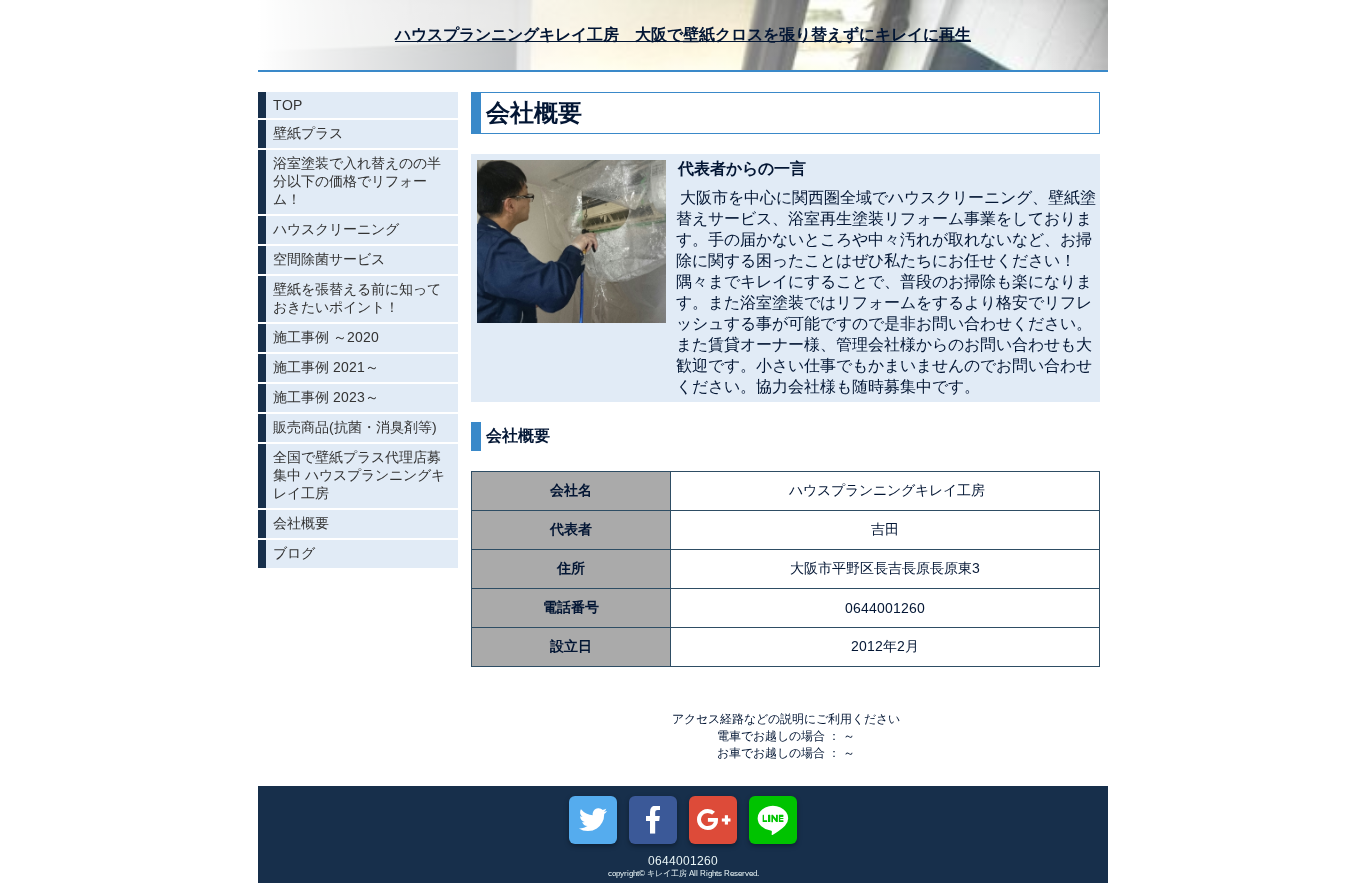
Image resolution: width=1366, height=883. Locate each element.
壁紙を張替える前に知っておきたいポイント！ (357, 298)
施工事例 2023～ (326, 397)
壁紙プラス (308, 133)
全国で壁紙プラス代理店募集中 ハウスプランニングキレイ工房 (359, 475)
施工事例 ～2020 (326, 337)
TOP (287, 105)
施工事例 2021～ (326, 367)
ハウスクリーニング (336, 229)
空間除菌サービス (329, 259)
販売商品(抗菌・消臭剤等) (355, 427)
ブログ (294, 553)
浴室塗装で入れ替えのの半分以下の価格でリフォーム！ (357, 181)
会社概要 (301, 523)
